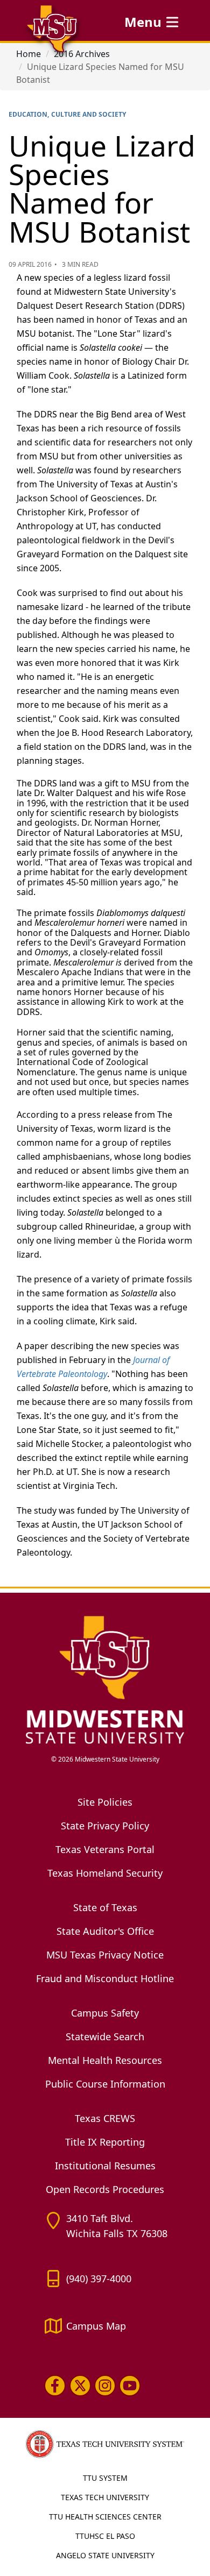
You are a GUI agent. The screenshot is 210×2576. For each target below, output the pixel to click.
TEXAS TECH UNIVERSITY (105, 2497)
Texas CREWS (105, 2118)
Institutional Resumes (105, 2166)
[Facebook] (55, 2386)
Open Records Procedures (105, 2189)
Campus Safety (105, 2013)
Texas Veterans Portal (105, 1849)
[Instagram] (105, 2386)
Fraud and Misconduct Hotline (105, 1978)
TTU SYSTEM (105, 2478)
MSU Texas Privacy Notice (105, 1955)
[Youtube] (130, 2386)
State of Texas (105, 1907)
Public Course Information (105, 2084)
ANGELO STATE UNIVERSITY (105, 2555)
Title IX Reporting (105, 2142)
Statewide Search (105, 2036)
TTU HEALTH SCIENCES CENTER (105, 2517)
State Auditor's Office (105, 1931)
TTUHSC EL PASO (105, 2536)
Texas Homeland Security (105, 1873)
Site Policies (105, 1802)
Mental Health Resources (105, 2060)
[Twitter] (80, 2386)
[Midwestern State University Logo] (105, 1679)
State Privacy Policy (105, 1826)
